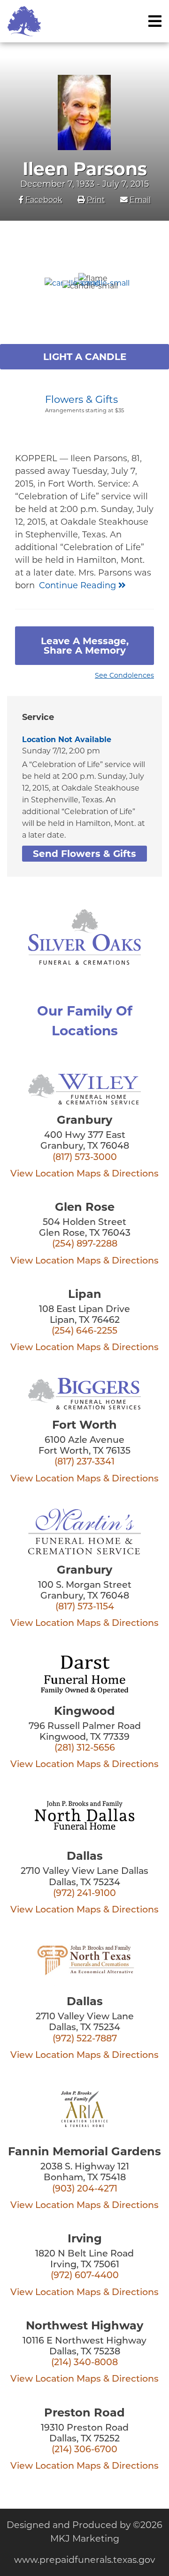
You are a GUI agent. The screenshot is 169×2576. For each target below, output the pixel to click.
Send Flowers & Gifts (84, 854)
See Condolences (124, 675)
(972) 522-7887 (85, 2039)
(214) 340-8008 (84, 2363)
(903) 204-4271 (85, 2189)
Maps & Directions (118, 1174)
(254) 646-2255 (84, 1332)
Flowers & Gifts (81, 399)
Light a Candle (85, 357)
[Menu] (155, 21)
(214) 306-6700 (84, 2450)
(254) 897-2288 (85, 1244)
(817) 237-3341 (84, 1462)
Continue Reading (79, 585)
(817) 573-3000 (85, 1158)
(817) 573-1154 (85, 1607)
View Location (42, 1174)
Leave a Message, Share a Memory (85, 646)
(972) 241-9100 (84, 1894)
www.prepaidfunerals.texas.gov (84, 2560)
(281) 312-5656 (85, 1748)
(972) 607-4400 (85, 2276)
